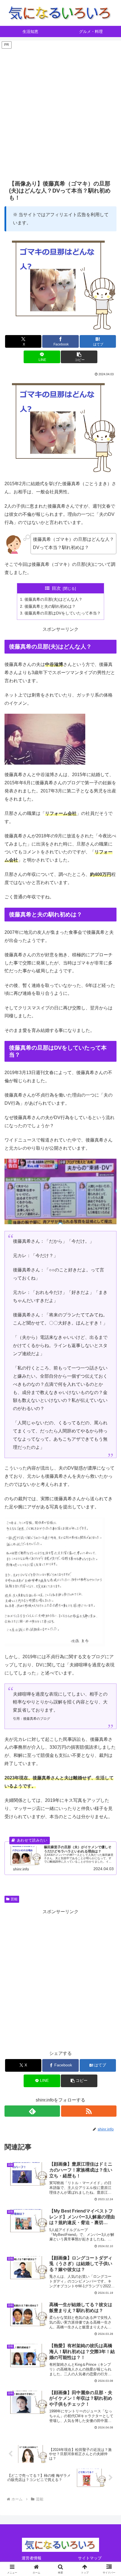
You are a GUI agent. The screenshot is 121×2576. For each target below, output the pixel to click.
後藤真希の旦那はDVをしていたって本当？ (63, 613)
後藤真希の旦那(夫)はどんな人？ (53, 599)
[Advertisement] (60, 110)
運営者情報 (32, 2558)
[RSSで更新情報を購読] (89, 2111)
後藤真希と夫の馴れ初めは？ (50, 606)
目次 (56, 588)
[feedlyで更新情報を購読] (32, 2111)
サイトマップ (90, 2558)
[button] (79, 357)
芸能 (14, 1899)
